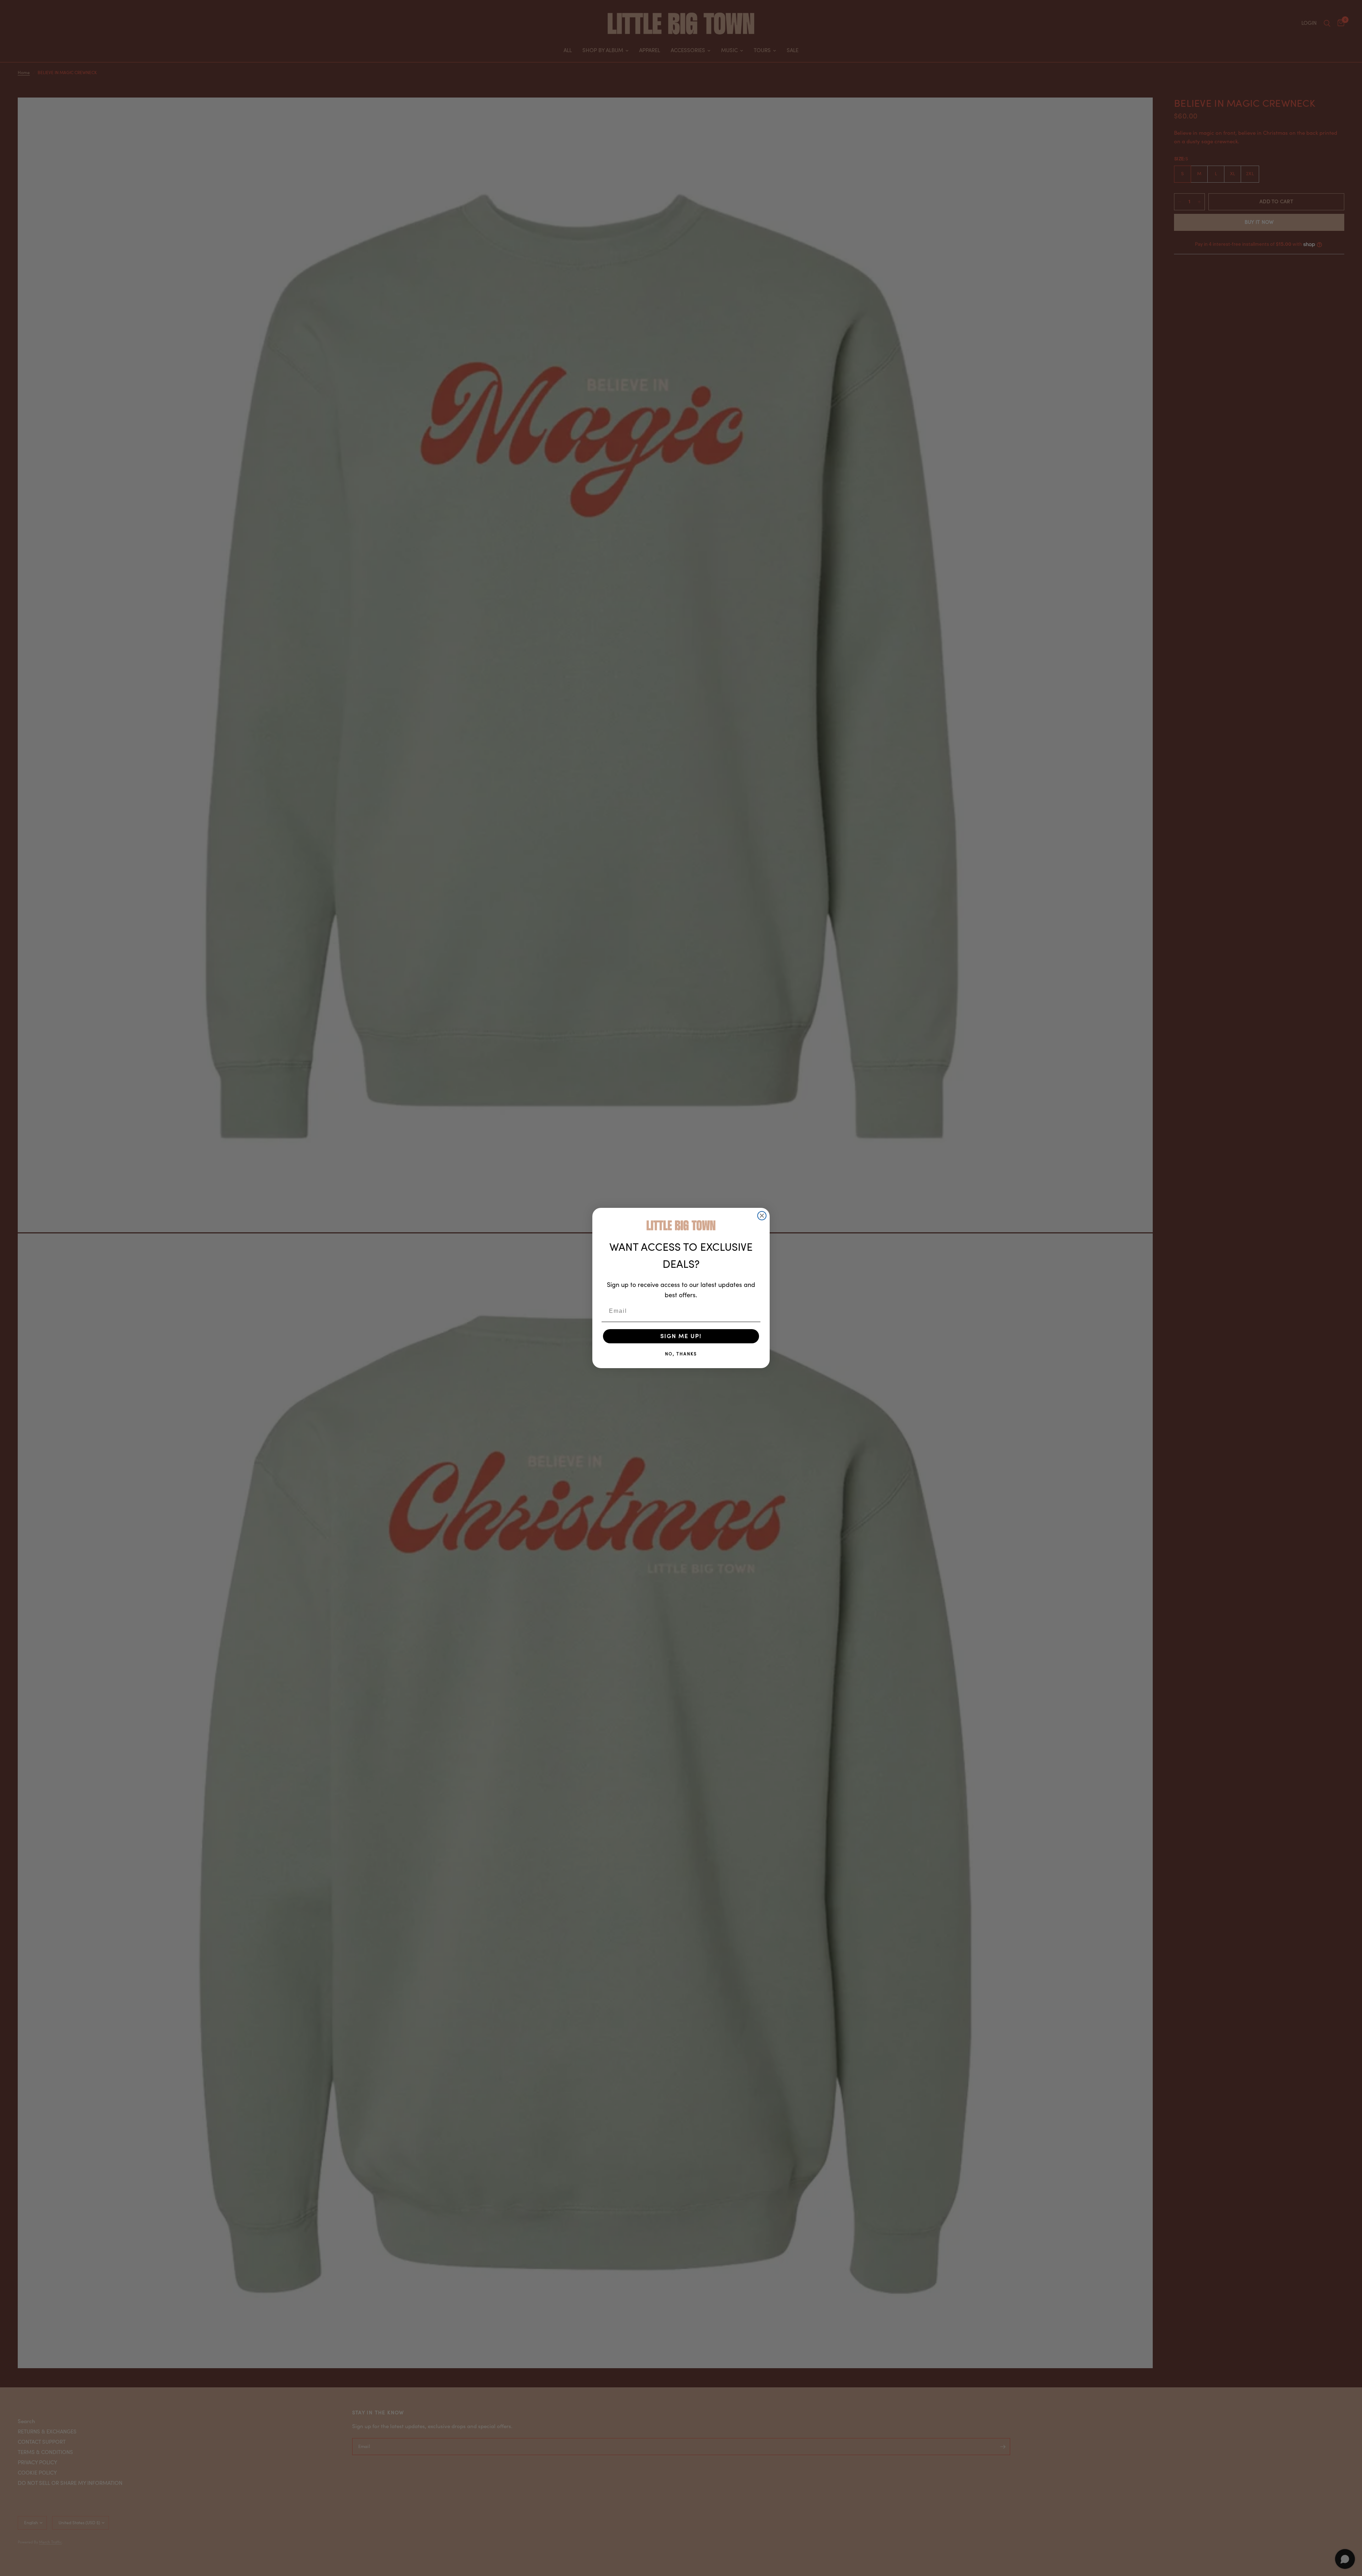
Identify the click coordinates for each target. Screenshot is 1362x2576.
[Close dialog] (762, 1216)
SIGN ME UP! (681, 1336)
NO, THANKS (681, 1354)
